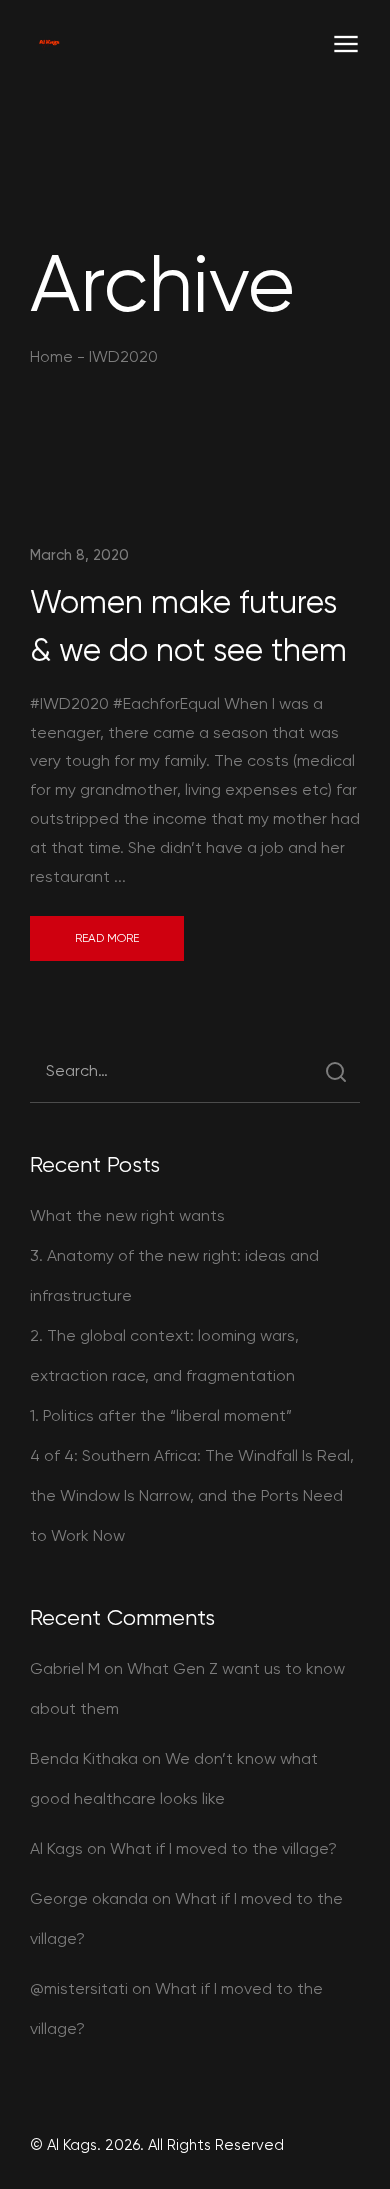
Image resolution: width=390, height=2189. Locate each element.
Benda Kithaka (84, 1758)
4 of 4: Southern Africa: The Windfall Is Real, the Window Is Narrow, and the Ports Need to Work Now (192, 1495)
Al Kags (56, 1848)
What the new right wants (127, 1215)
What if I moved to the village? (223, 1848)
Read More (107, 938)
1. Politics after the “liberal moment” (161, 1415)
